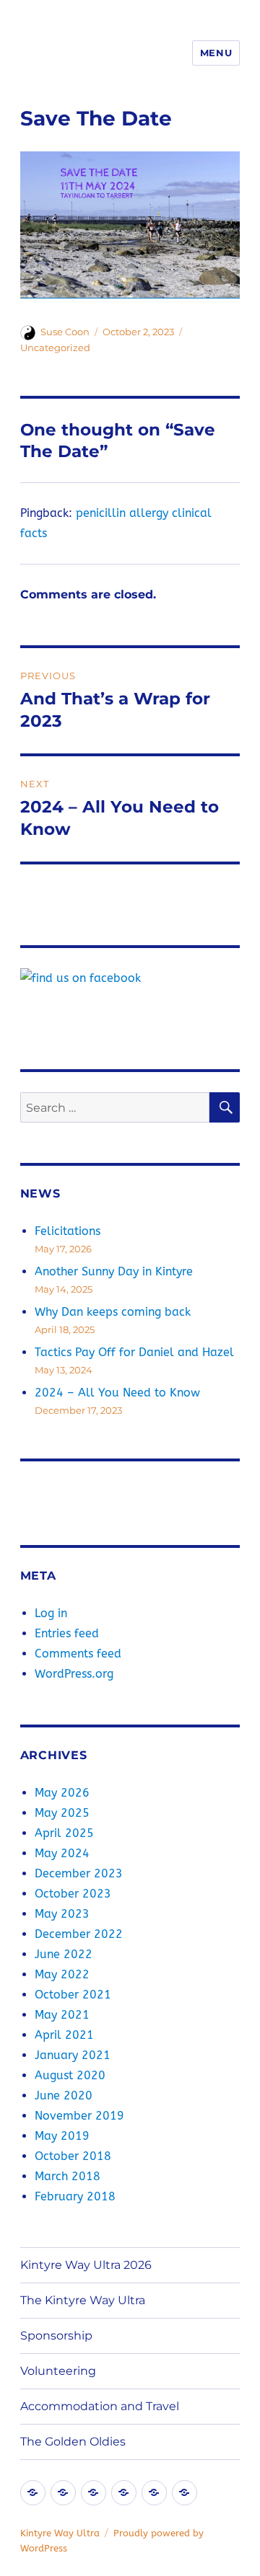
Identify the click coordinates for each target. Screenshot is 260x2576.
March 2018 (68, 2176)
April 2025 (64, 1833)
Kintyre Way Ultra (60, 2533)
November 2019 (79, 2116)
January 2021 (73, 2055)
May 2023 (62, 1914)
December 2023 (79, 1873)
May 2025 (62, 1813)
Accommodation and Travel (100, 2406)
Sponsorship (56, 2336)
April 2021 (64, 2035)
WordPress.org (74, 1674)
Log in (51, 1613)
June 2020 (64, 2095)
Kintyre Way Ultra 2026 (86, 2265)
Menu (216, 53)
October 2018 (73, 2156)
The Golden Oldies (73, 2442)
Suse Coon (65, 332)
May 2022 (62, 1974)
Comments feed (78, 1654)
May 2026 (62, 1793)
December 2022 (79, 1934)
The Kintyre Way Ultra (83, 2300)
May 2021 (62, 2015)
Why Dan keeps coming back (113, 1312)
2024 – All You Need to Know (117, 1393)
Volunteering (58, 2371)
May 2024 (62, 1853)
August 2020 (70, 2075)
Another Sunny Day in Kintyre (114, 1271)
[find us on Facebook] (130, 978)
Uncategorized (55, 348)
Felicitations (68, 1231)
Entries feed (67, 1633)
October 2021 (73, 1995)
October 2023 (73, 1894)
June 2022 (64, 1954)
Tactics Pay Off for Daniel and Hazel (134, 1352)
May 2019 (62, 2136)
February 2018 (75, 2196)
